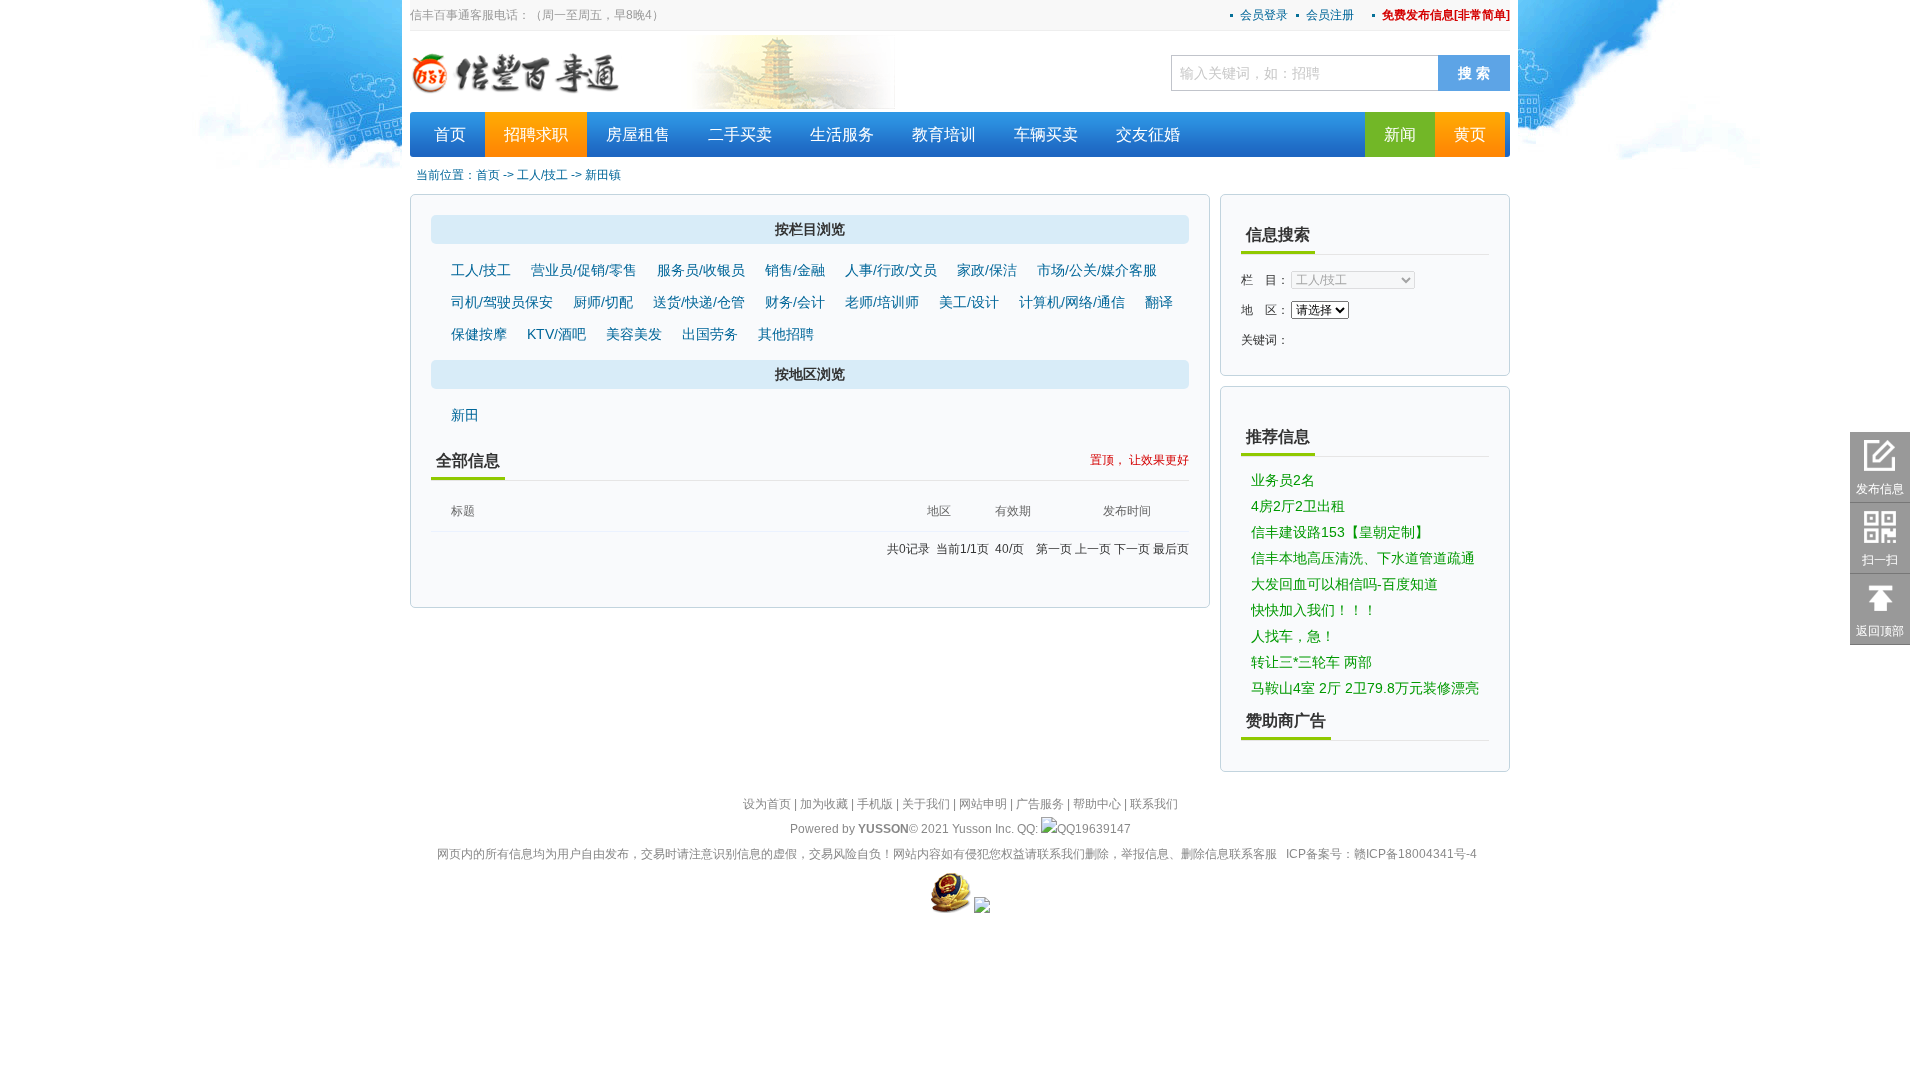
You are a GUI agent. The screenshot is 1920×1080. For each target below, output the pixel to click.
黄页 (1470, 134)
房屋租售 (638, 134)
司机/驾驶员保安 (502, 302)
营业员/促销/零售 (584, 270)
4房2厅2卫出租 (1298, 506)
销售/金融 (795, 270)
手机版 (875, 804)
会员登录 (1264, 15)
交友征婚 (1148, 134)
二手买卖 (740, 134)
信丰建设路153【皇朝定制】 (1340, 532)
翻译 (1159, 302)
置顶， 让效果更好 (1139, 460)
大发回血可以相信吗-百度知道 (1344, 584)
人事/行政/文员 (891, 270)
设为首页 (767, 804)
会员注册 (1330, 15)
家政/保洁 (987, 270)
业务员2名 (1283, 480)
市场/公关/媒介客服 (1097, 270)
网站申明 (983, 804)
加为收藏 (824, 804)
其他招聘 (786, 334)
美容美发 (634, 334)
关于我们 (926, 804)
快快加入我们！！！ (1314, 610)
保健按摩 (479, 334)
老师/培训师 (882, 302)
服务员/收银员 (701, 270)
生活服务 (842, 134)
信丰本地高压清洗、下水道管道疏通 (1363, 558)
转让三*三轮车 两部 (1311, 662)
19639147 (1103, 829)
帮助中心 (1097, 804)
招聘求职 (536, 134)
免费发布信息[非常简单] (1446, 15)
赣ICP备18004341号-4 (1415, 854)
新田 (465, 415)
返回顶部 (1880, 631)
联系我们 (1154, 804)
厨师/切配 (603, 302)
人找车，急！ (1293, 636)
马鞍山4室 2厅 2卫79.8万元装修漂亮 (1365, 688)
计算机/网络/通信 (1072, 302)
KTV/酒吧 (556, 334)
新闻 (1400, 134)
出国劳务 (710, 334)
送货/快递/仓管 (699, 302)
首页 (450, 134)
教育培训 (944, 134)
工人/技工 (481, 270)
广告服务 (1040, 804)
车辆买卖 (1046, 134)
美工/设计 (969, 302)
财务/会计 (795, 302)
